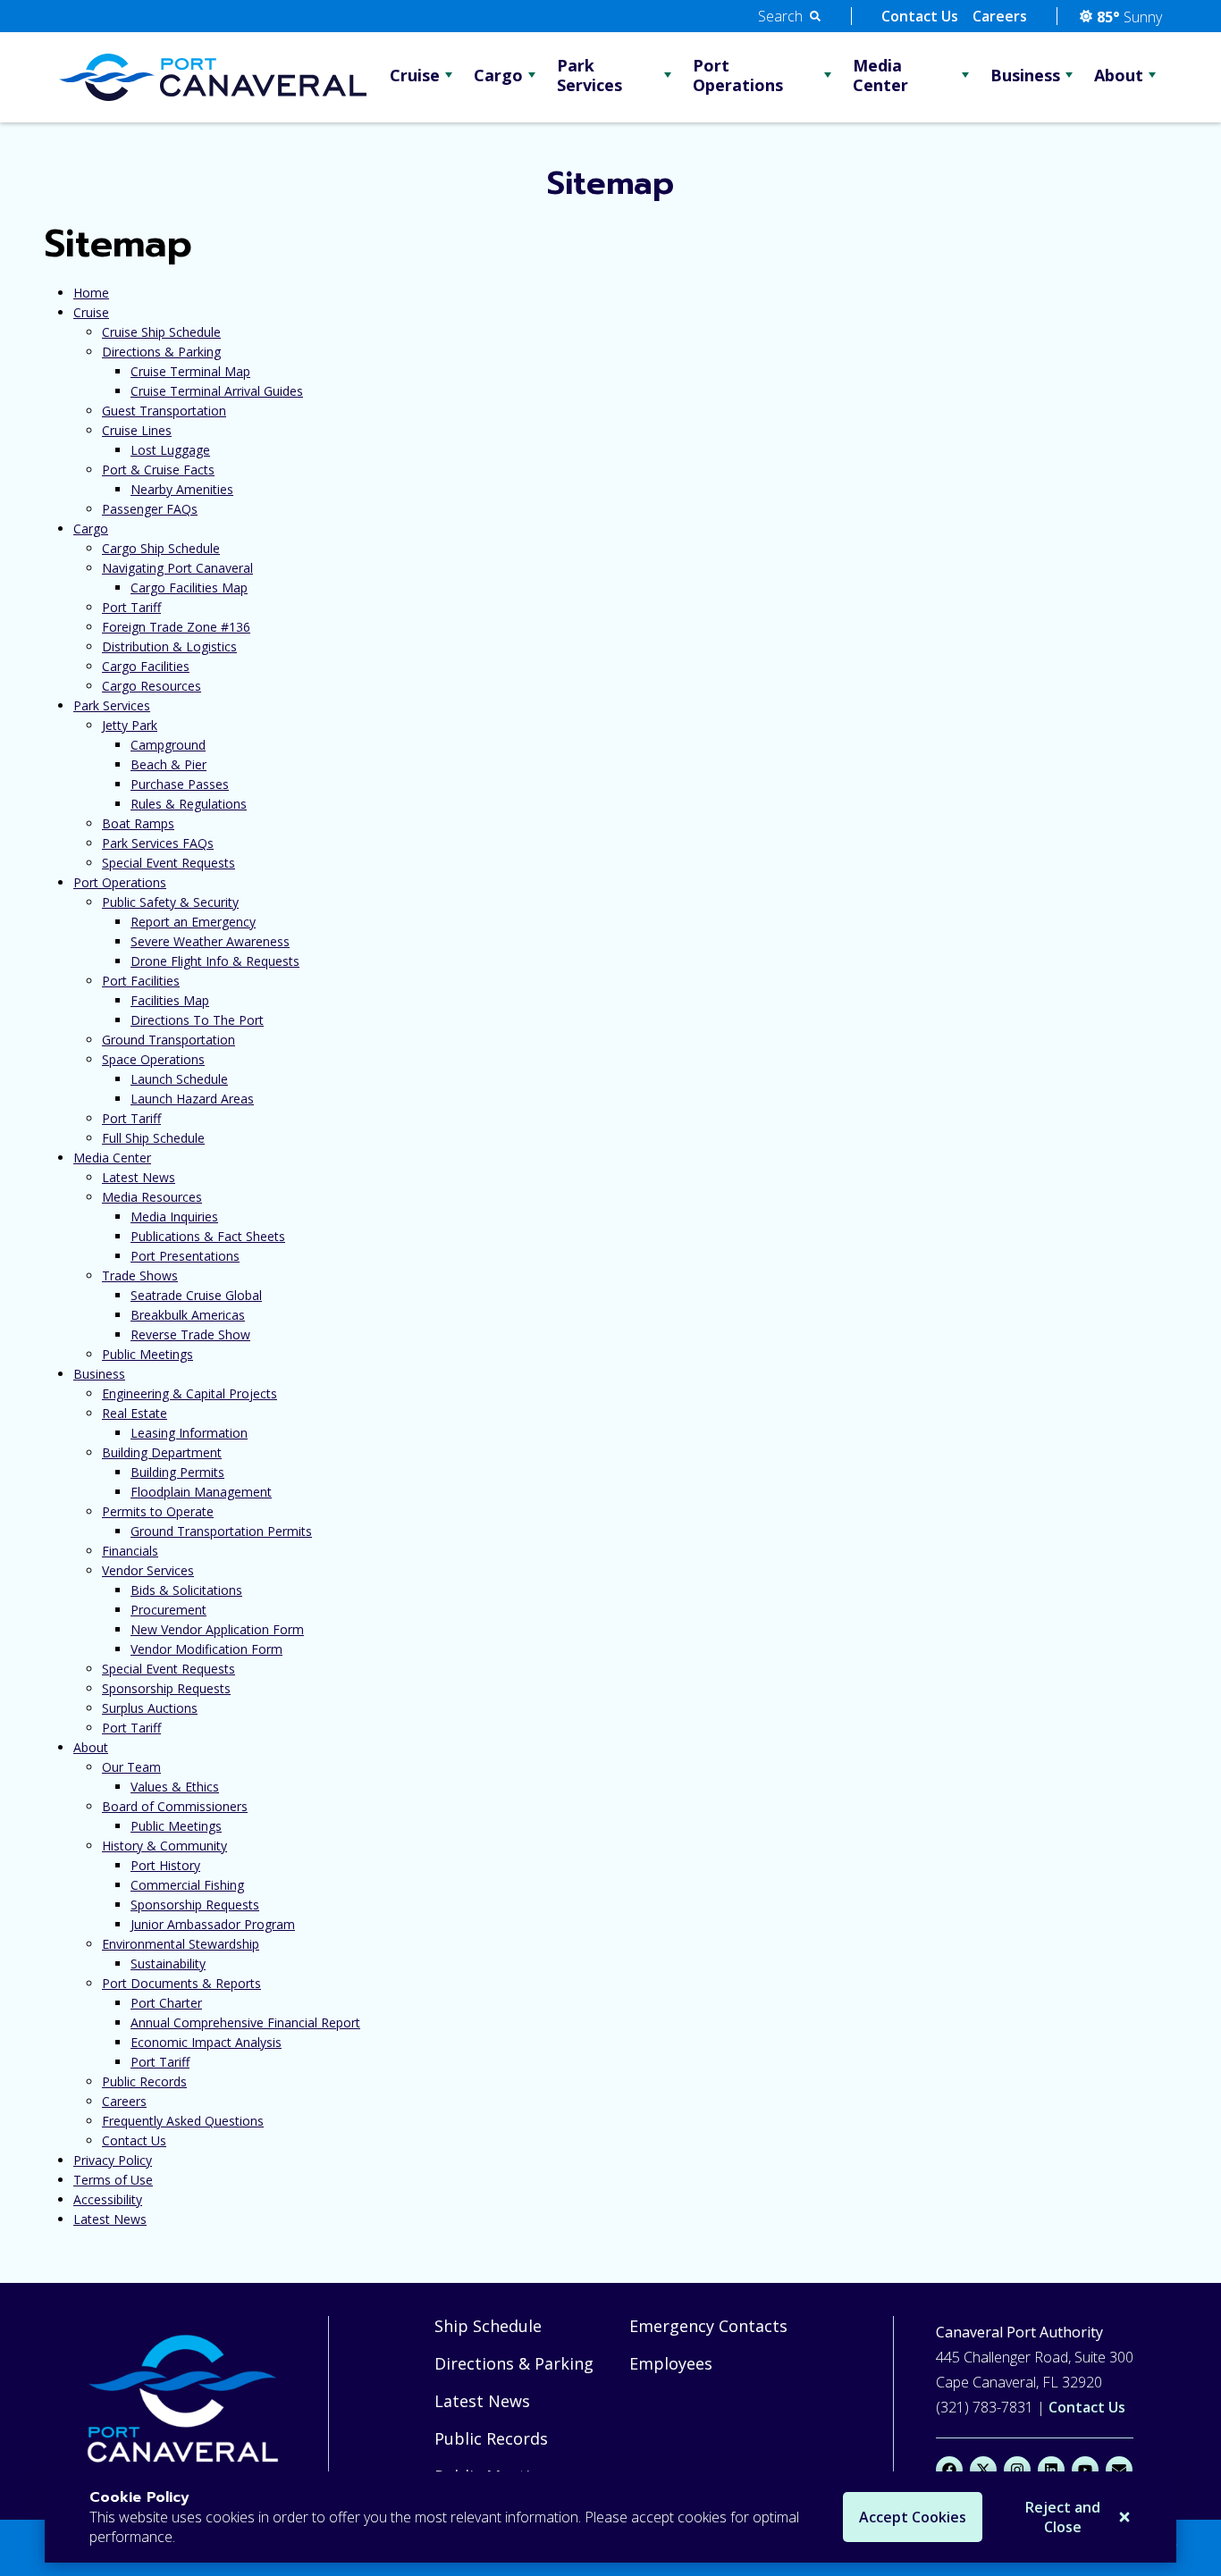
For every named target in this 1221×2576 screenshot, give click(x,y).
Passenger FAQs (150, 509)
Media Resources (152, 1197)
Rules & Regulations (189, 804)
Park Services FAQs (158, 843)
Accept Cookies (913, 2517)
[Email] (1119, 2470)
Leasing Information (189, 1433)
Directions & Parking (161, 352)
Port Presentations (185, 1256)
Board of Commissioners (175, 1806)
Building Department (162, 1452)
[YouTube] (1085, 2470)
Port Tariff (131, 607)
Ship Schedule (488, 2326)
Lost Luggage (170, 450)
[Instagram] (1017, 2470)
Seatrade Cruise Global (196, 1295)
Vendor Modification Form (206, 1649)
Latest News (139, 1177)
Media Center (880, 75)
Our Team (131, 1767)
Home (91, 293)
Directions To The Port (197, 1020)
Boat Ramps (138, 823)
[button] (789, 16)
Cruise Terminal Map (190, 371)
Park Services (589, 75)
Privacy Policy (113, 2160)
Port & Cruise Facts (158, 470)
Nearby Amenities (182, 489)
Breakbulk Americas (188, 1315)
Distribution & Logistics (169, 646)
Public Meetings (147, 1354)
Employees (671, 2363)
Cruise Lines (137, 430)
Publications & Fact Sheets (208, 1236)
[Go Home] (186, 2401)
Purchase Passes (180, 784)
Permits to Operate (158, 1511)
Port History (165, 1865)
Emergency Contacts (708, 2326)
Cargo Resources (152, 686)
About (1119, 75)
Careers (1000, 16)
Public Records (144, 2081)
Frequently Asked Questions (183, 2121)
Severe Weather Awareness (210, 941)
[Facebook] (949, 2470)
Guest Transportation (164, 411)
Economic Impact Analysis (206, 2042)
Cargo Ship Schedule (161, 548)
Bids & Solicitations (186, 1590)
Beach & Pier (168, 764)
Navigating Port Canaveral (177, 568)
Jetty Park (130, 725)
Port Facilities (141, 981)
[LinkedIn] (1051, 2470)
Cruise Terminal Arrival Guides (217, 391)
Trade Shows (140, 1275)
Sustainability (168, 1963)
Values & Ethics (175, 1787)
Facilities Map (170, 1000)
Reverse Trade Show (190, 1334)
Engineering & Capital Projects (189, 1393)
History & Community (164, 1846)
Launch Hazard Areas (192, 1099)
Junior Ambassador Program (213, 1924)
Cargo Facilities (146, 666)
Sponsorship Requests (166, 1688)
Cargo (498, 75)
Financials (130, 1551)
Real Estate (135, 1413)
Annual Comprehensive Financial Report (245, 2022)
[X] (983, 2470)
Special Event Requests (168, 863)
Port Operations (738, 75)
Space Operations (153, 1059)
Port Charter (166, 2003)
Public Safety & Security (170, 902)
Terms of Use (113, 2180)
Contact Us (920, 16)
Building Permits (177, 1472)
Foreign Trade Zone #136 (176, 627)
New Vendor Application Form (217, 1629)
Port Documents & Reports (181, 1983)
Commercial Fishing (187, 1885)
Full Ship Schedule (153, 1138)
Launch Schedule (179, 1079)
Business (1025, 75)
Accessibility (108, 2199)
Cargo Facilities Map (189, 587)
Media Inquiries (174, 1217)
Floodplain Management (201, 1492)
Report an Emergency (193, 922)
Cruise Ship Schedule (161, 332)
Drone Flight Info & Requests (215, 961)
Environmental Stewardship (181, 1944)
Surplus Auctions (150, 1708)
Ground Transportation (168, 1040)
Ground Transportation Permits (221, 1531)
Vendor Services (148, 1570)
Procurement (168, 1610)
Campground (168, 745)
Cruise (415, 75)
